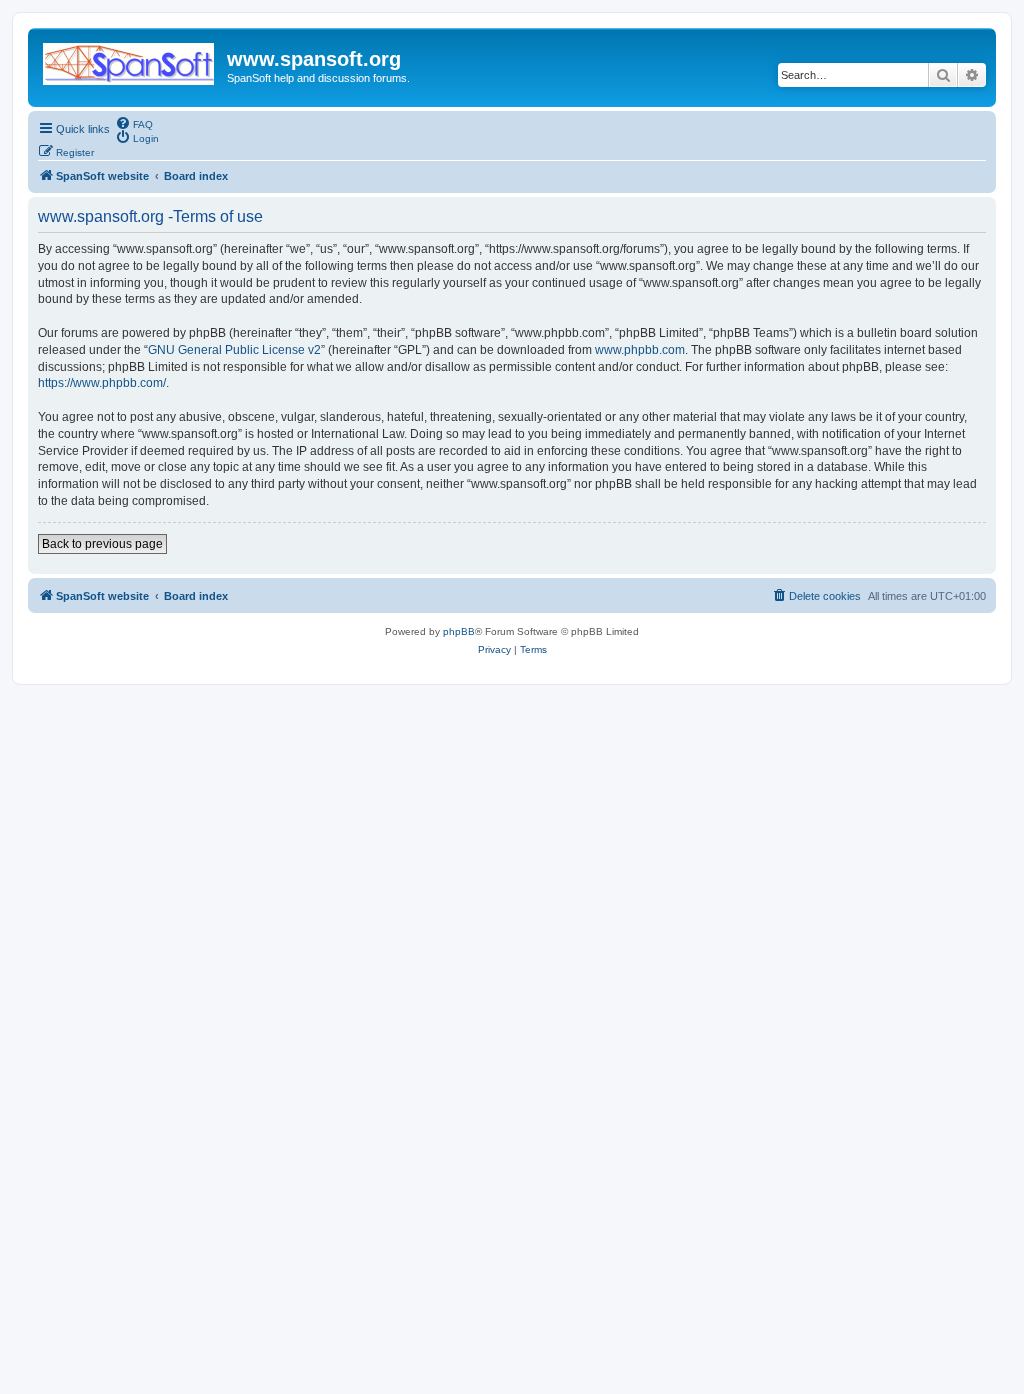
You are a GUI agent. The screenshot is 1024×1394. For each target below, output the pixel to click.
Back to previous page (102, 544)
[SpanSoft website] (130, 60)
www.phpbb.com (640, 350)
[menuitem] (134, 123)
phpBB (459, 631)
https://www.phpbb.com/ (102, 383)
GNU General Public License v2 (234, 350)
